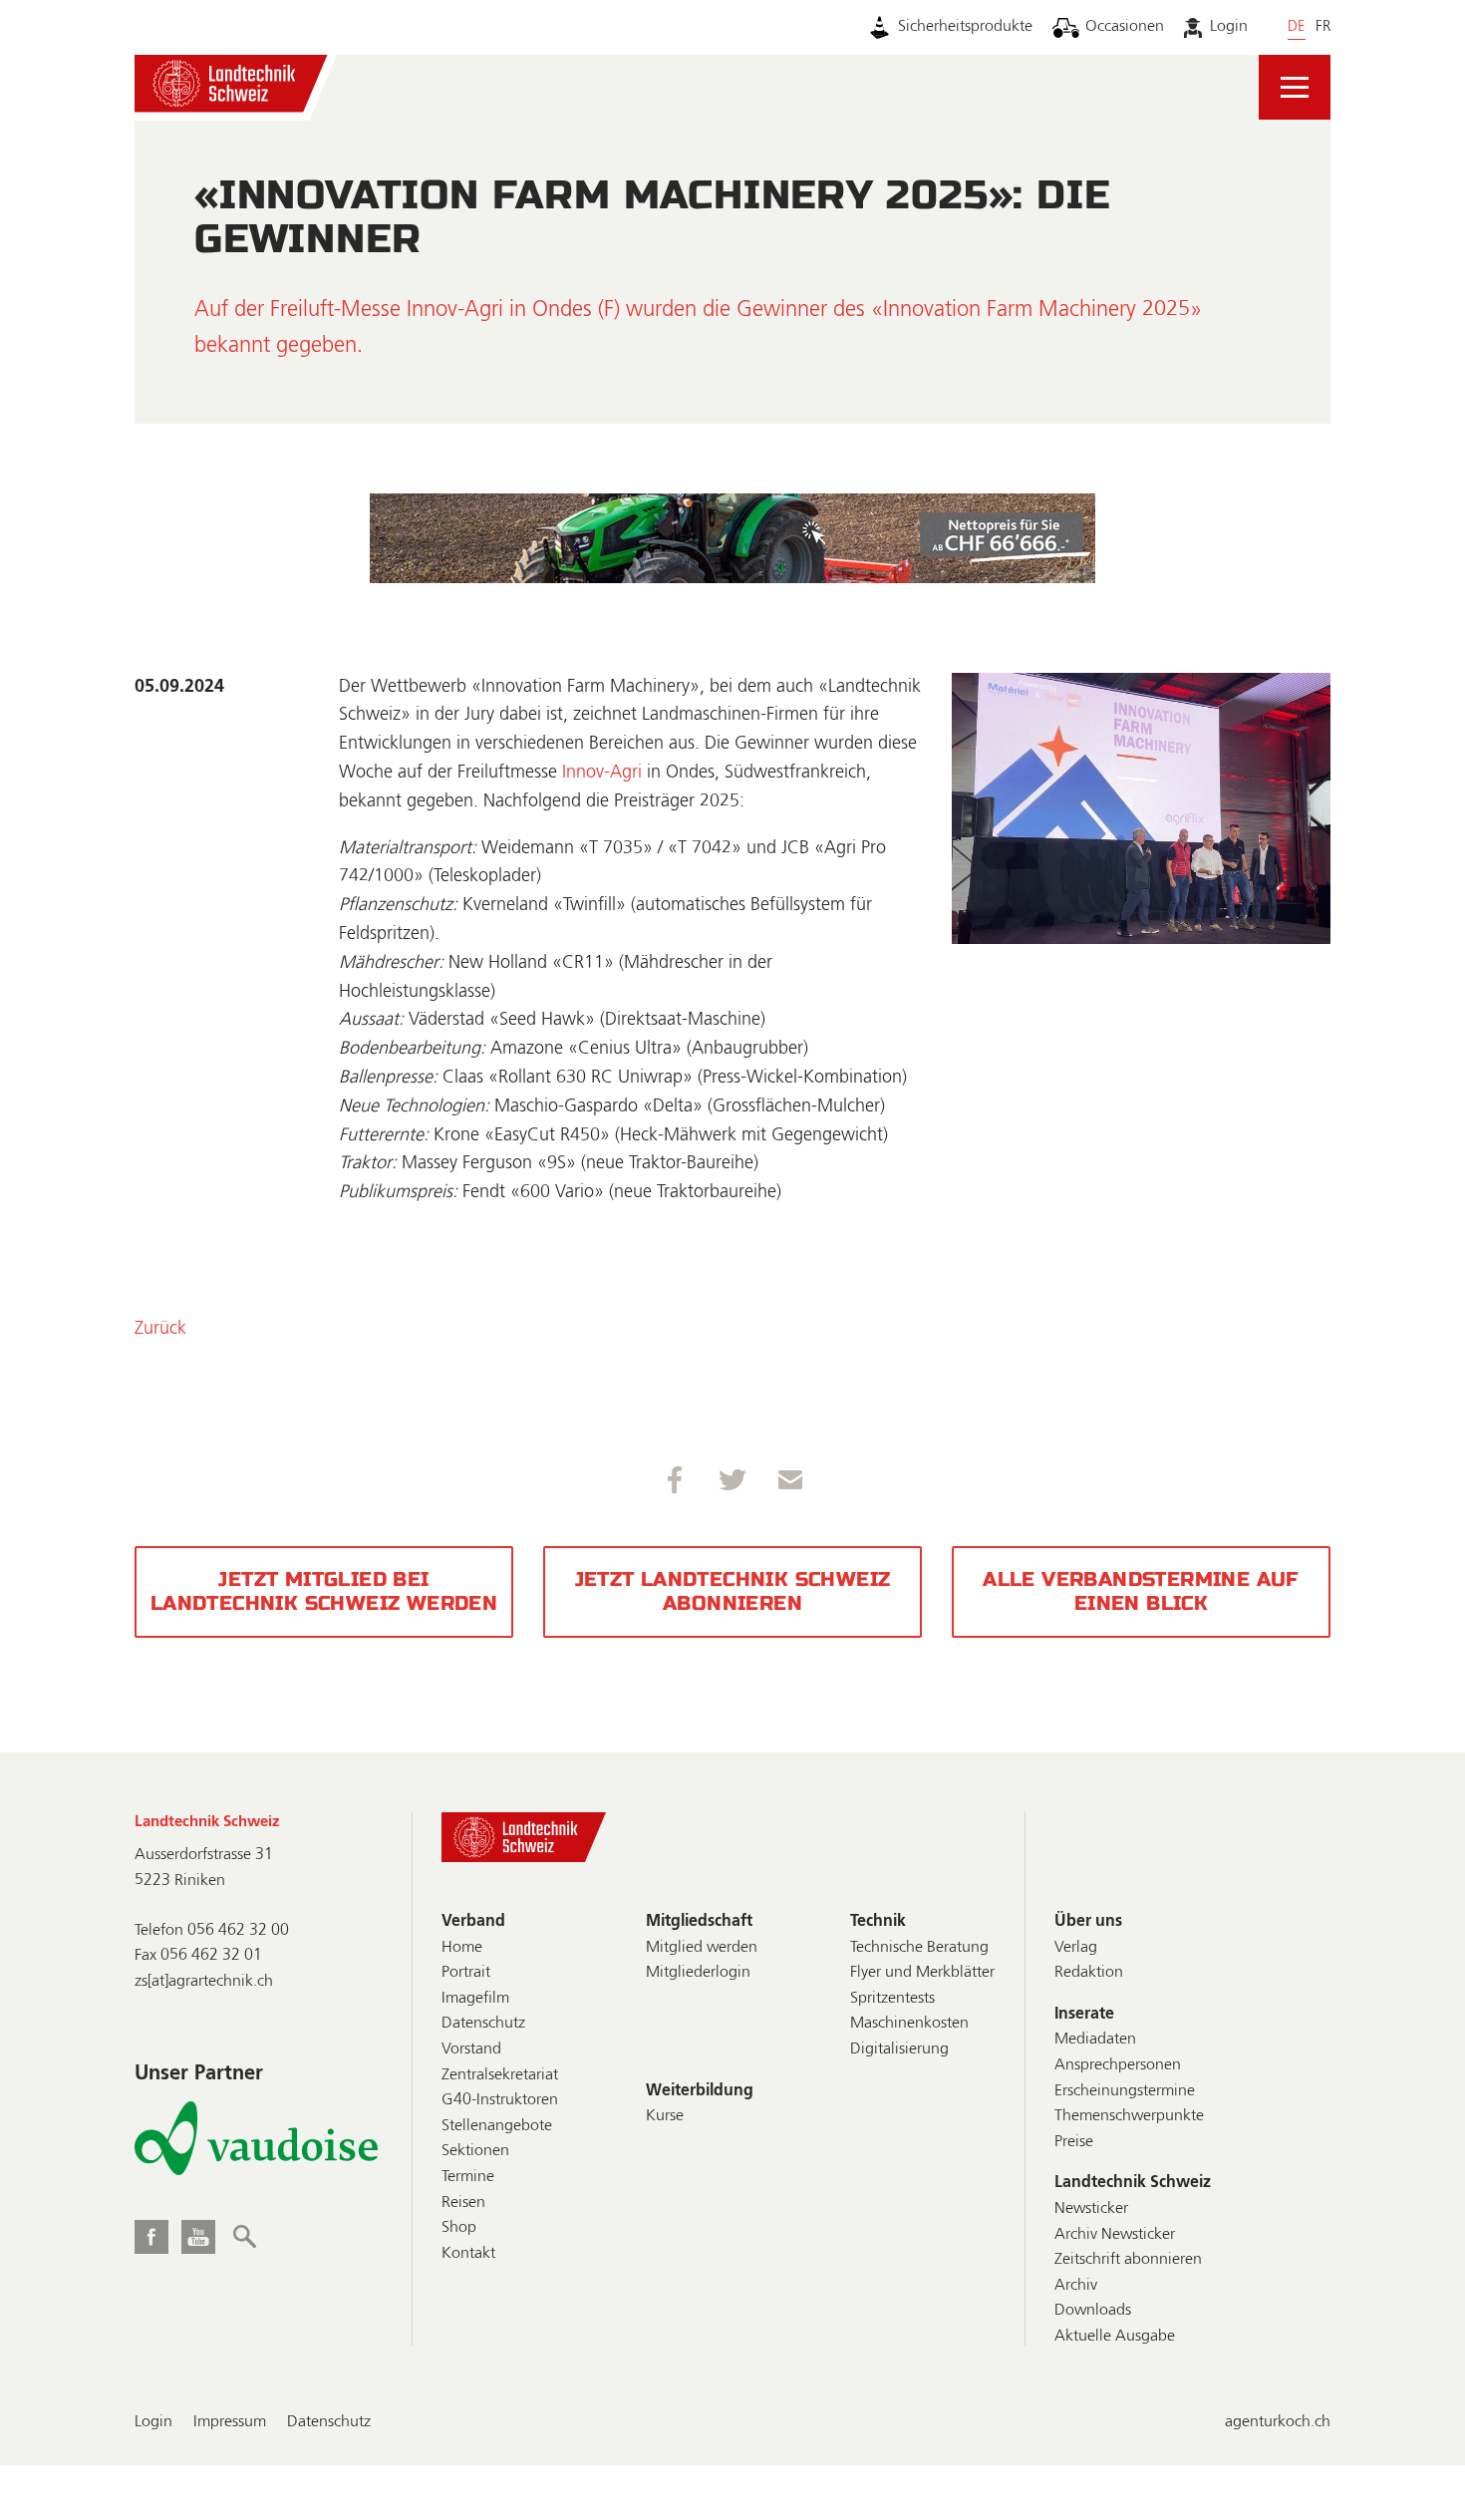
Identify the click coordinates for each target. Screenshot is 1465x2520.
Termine (468, 2177)
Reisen (463, 2203)
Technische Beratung (919, 1948)
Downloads (1093, 2311)
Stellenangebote (497, 2126)
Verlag (1076, 1948)
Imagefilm (475, 1999)
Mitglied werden (702, 1948)
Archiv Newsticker (1115, 2235)
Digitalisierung (899, 2049)
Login (1228, 27)
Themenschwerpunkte (1129, 2116)
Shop (459, 2228)
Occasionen (1125, 27)
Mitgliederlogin (698, 1973)
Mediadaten (1095, 2040)
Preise (1074, 2142)
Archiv (1076, 2286)
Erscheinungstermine (1125, 2091)
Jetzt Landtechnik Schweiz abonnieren (733, 1591)
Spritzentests (892, 1999)
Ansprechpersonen (1118, 2065)
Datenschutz (483, 2024)
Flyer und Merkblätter (922, 1973)
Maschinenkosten (909, 2024)
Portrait (466, 1973)
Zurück (160, 1329)
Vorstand (471, 2049)
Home (462, 1948)
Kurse (665, 2116)
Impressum (230, 2422)
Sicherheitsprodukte (965, 27)
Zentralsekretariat (500, 2075)
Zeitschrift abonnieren (1128, 2260)
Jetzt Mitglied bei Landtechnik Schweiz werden (324, 1591)
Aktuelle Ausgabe (1115, 2337)
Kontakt (468, 2254)
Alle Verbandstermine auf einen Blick (1141, 1591)
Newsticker (1091, 2209)
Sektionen (475, 2151)
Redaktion (1089, 1973)
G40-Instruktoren (500, 2100)
